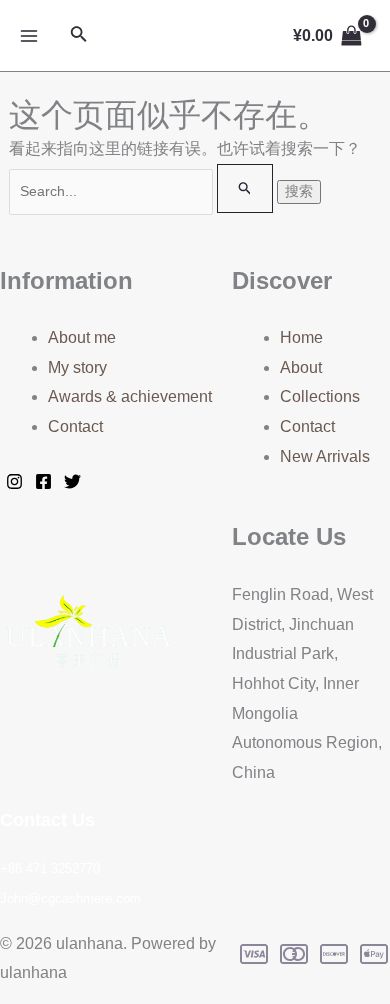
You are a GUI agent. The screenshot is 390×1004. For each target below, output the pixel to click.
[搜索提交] (245, 188)
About (301, 367)
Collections (320, 396)
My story (77, 367)
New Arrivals (325, 456)
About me (82, 337)
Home (301, 337)
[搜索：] (143, 190)
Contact (75, 426)
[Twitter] (72, 481)
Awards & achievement (130, 396)
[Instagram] (14, 481)
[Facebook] (43, 481)
